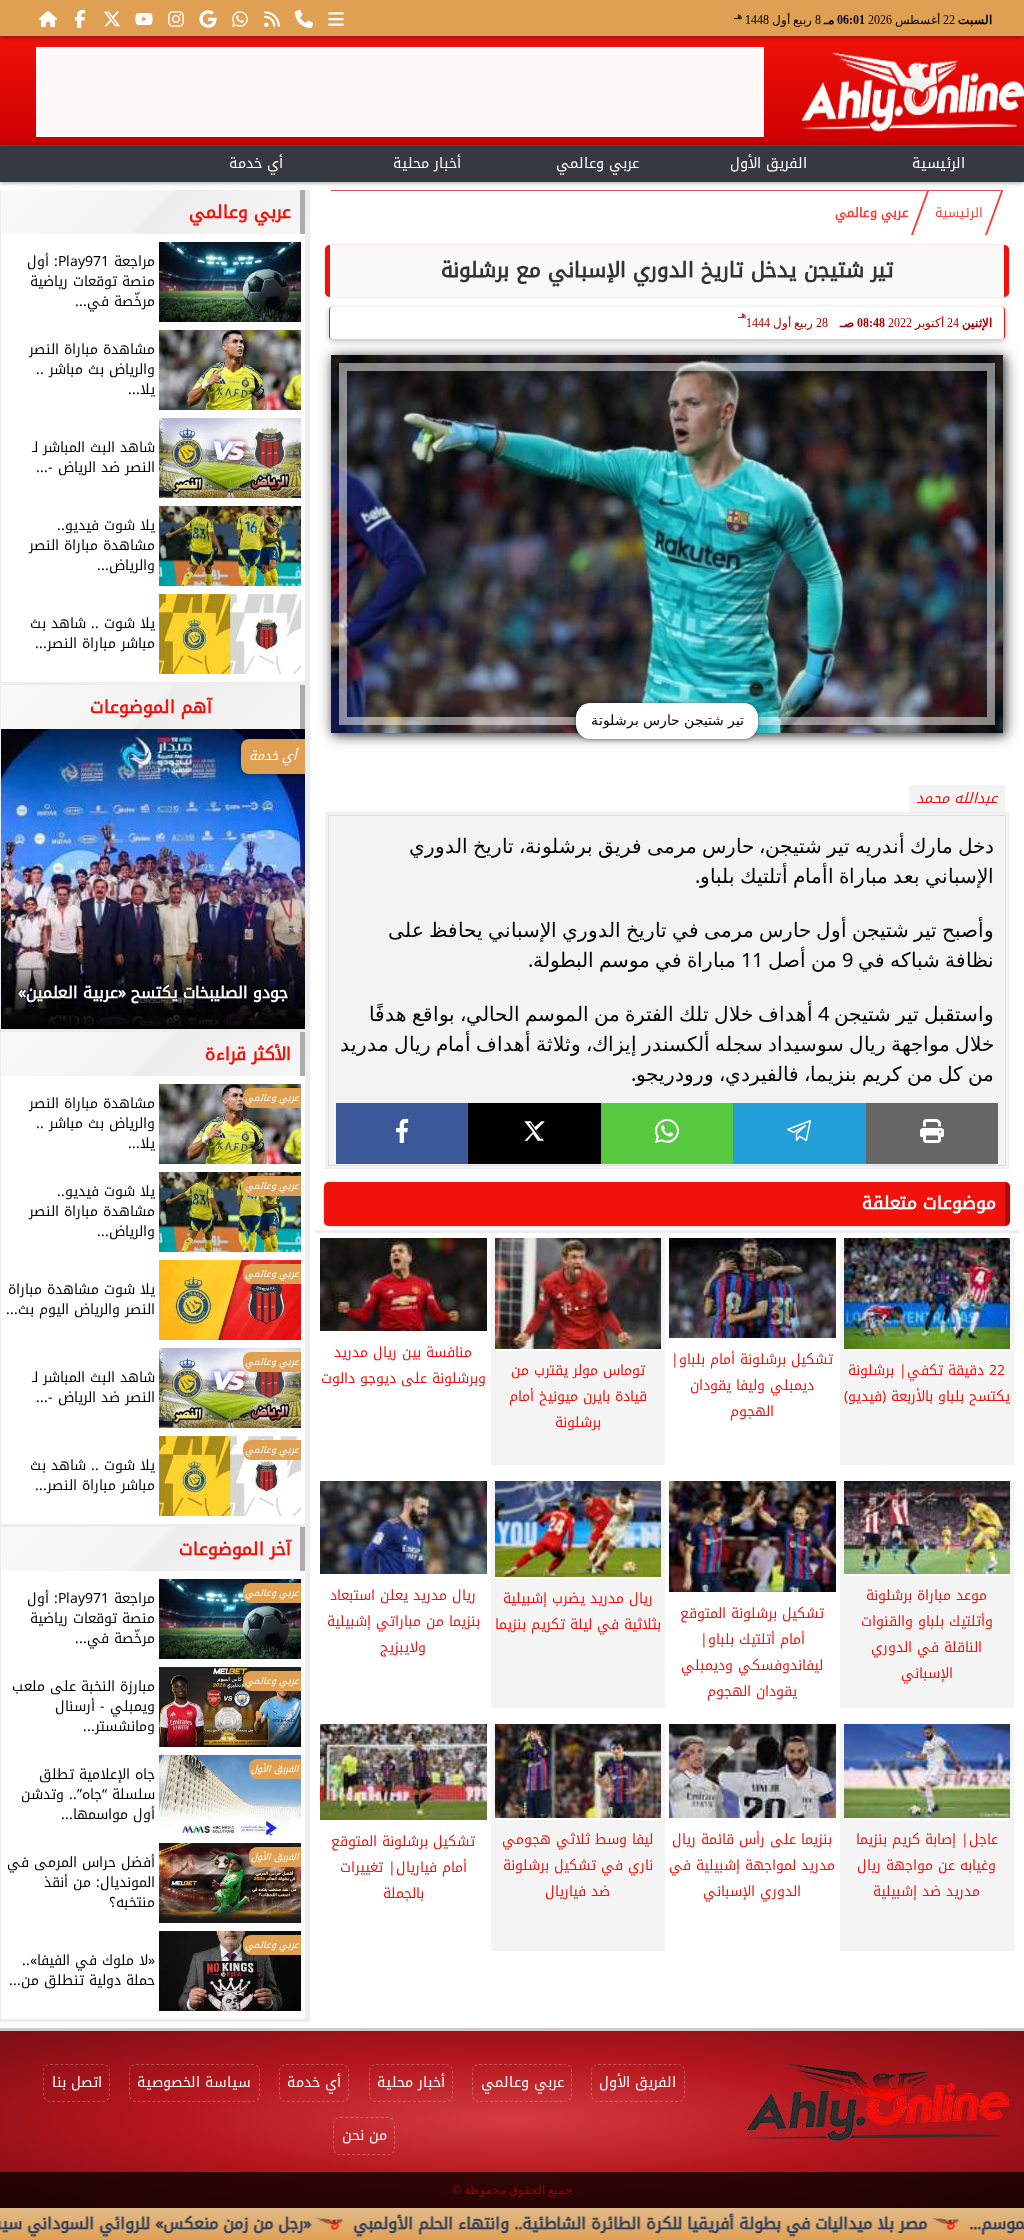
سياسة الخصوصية (194, 2082)
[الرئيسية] (48, 18)
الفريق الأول (768, 163)
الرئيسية (938, 163)
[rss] (272, 18)
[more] (336, 18)
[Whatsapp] (240, 18)
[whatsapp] (667, 1133)
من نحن (364, 2135)
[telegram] (799, 1133)
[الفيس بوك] (80, 18)
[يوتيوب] (144, 18)
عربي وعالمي (597, 163)
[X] (534, 1133)
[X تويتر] (112, 18)
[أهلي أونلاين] (912, 95)
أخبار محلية (427, 163)
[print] (932, 1133)
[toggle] (85, 161)
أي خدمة (256, 163)
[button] (43, 889)
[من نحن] (304, 18)
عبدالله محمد (956, 798)
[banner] (400, 92)
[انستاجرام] (176, 18)
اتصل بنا (77, 2082)
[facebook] (402, 1133)
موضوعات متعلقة (929, 1203)
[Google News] (208, 18)
